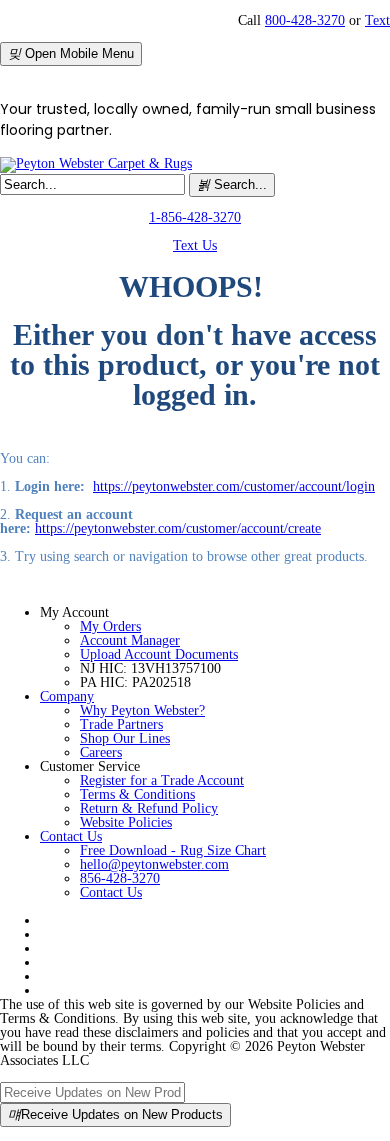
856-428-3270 (120, 878)
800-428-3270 (305, 20)
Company (67, 696)
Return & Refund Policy (149, 808)
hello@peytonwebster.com (154, 864)
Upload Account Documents (159, 654)
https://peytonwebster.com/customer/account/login (234, 486)
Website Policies (126, 822)
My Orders (110, 626)
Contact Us (71, 836)
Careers (101, 752)
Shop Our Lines (125, 738)
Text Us (195, 245)
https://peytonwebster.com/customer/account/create (178, 528)
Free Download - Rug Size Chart (173, 850)
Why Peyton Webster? (142, 710)
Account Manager (130, 640)
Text (377, 20)
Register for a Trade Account (162, 780)
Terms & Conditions (137, 794)
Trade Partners (121, 724)
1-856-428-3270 (195, 217)
